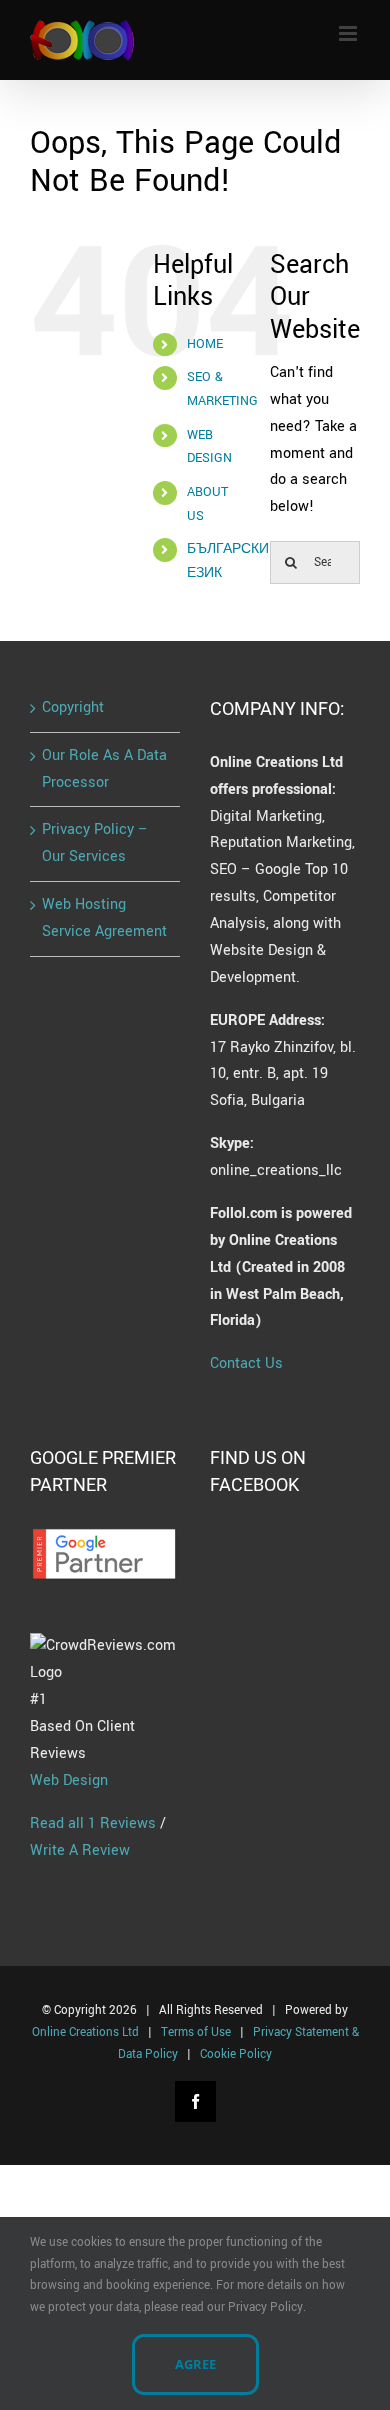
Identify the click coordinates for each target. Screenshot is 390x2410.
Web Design (69, 1780)
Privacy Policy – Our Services (95, 843)
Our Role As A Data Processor (104, 769)
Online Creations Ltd (85, 2032)
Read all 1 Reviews (93, 1823)
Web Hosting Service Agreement (104, 918)
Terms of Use (196, 2032)
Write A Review (80, 1850)
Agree (195, 2364)
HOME (205, 344)
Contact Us (246, 1363)
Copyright (73, 707)
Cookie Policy (236, 2054)
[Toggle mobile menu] (349, 33)
